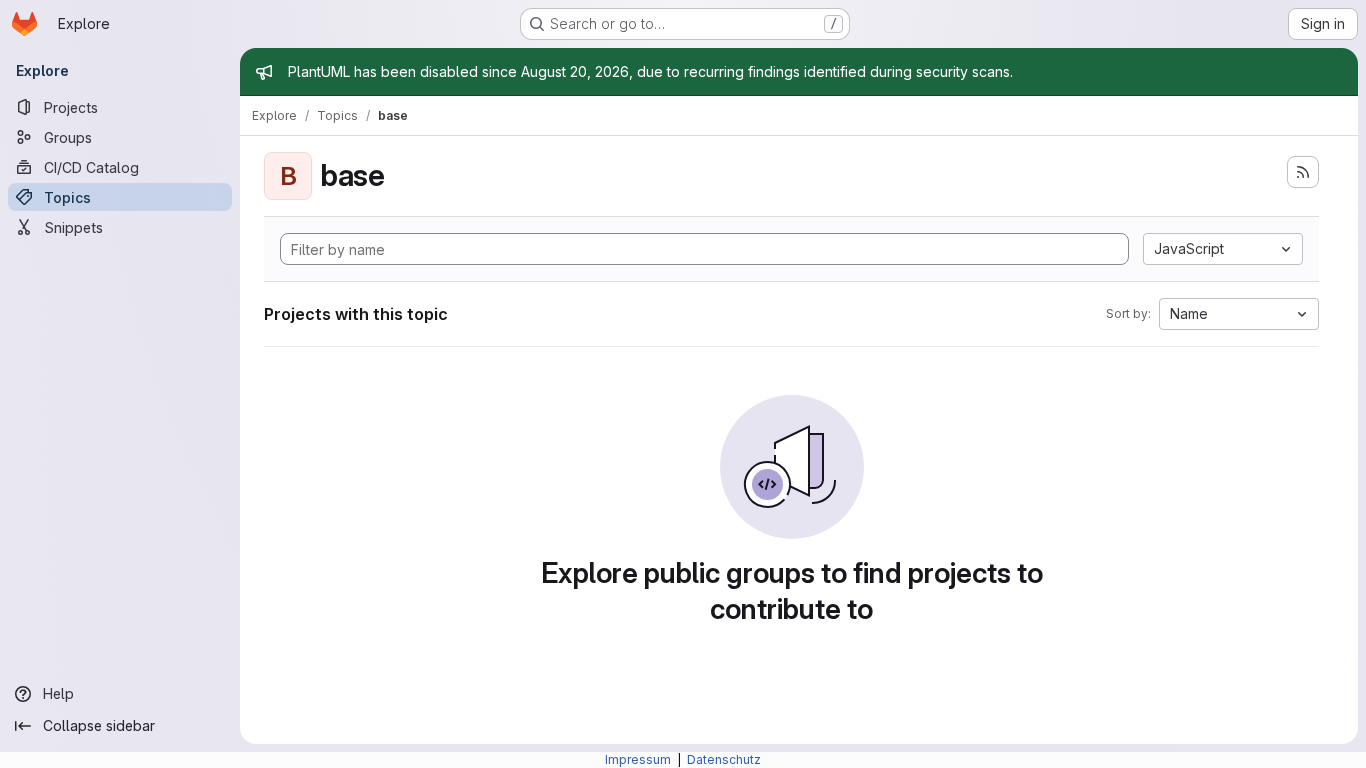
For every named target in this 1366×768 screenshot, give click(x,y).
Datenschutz (724, 759)
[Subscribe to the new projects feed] (1303, 172)
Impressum (639, 759)
